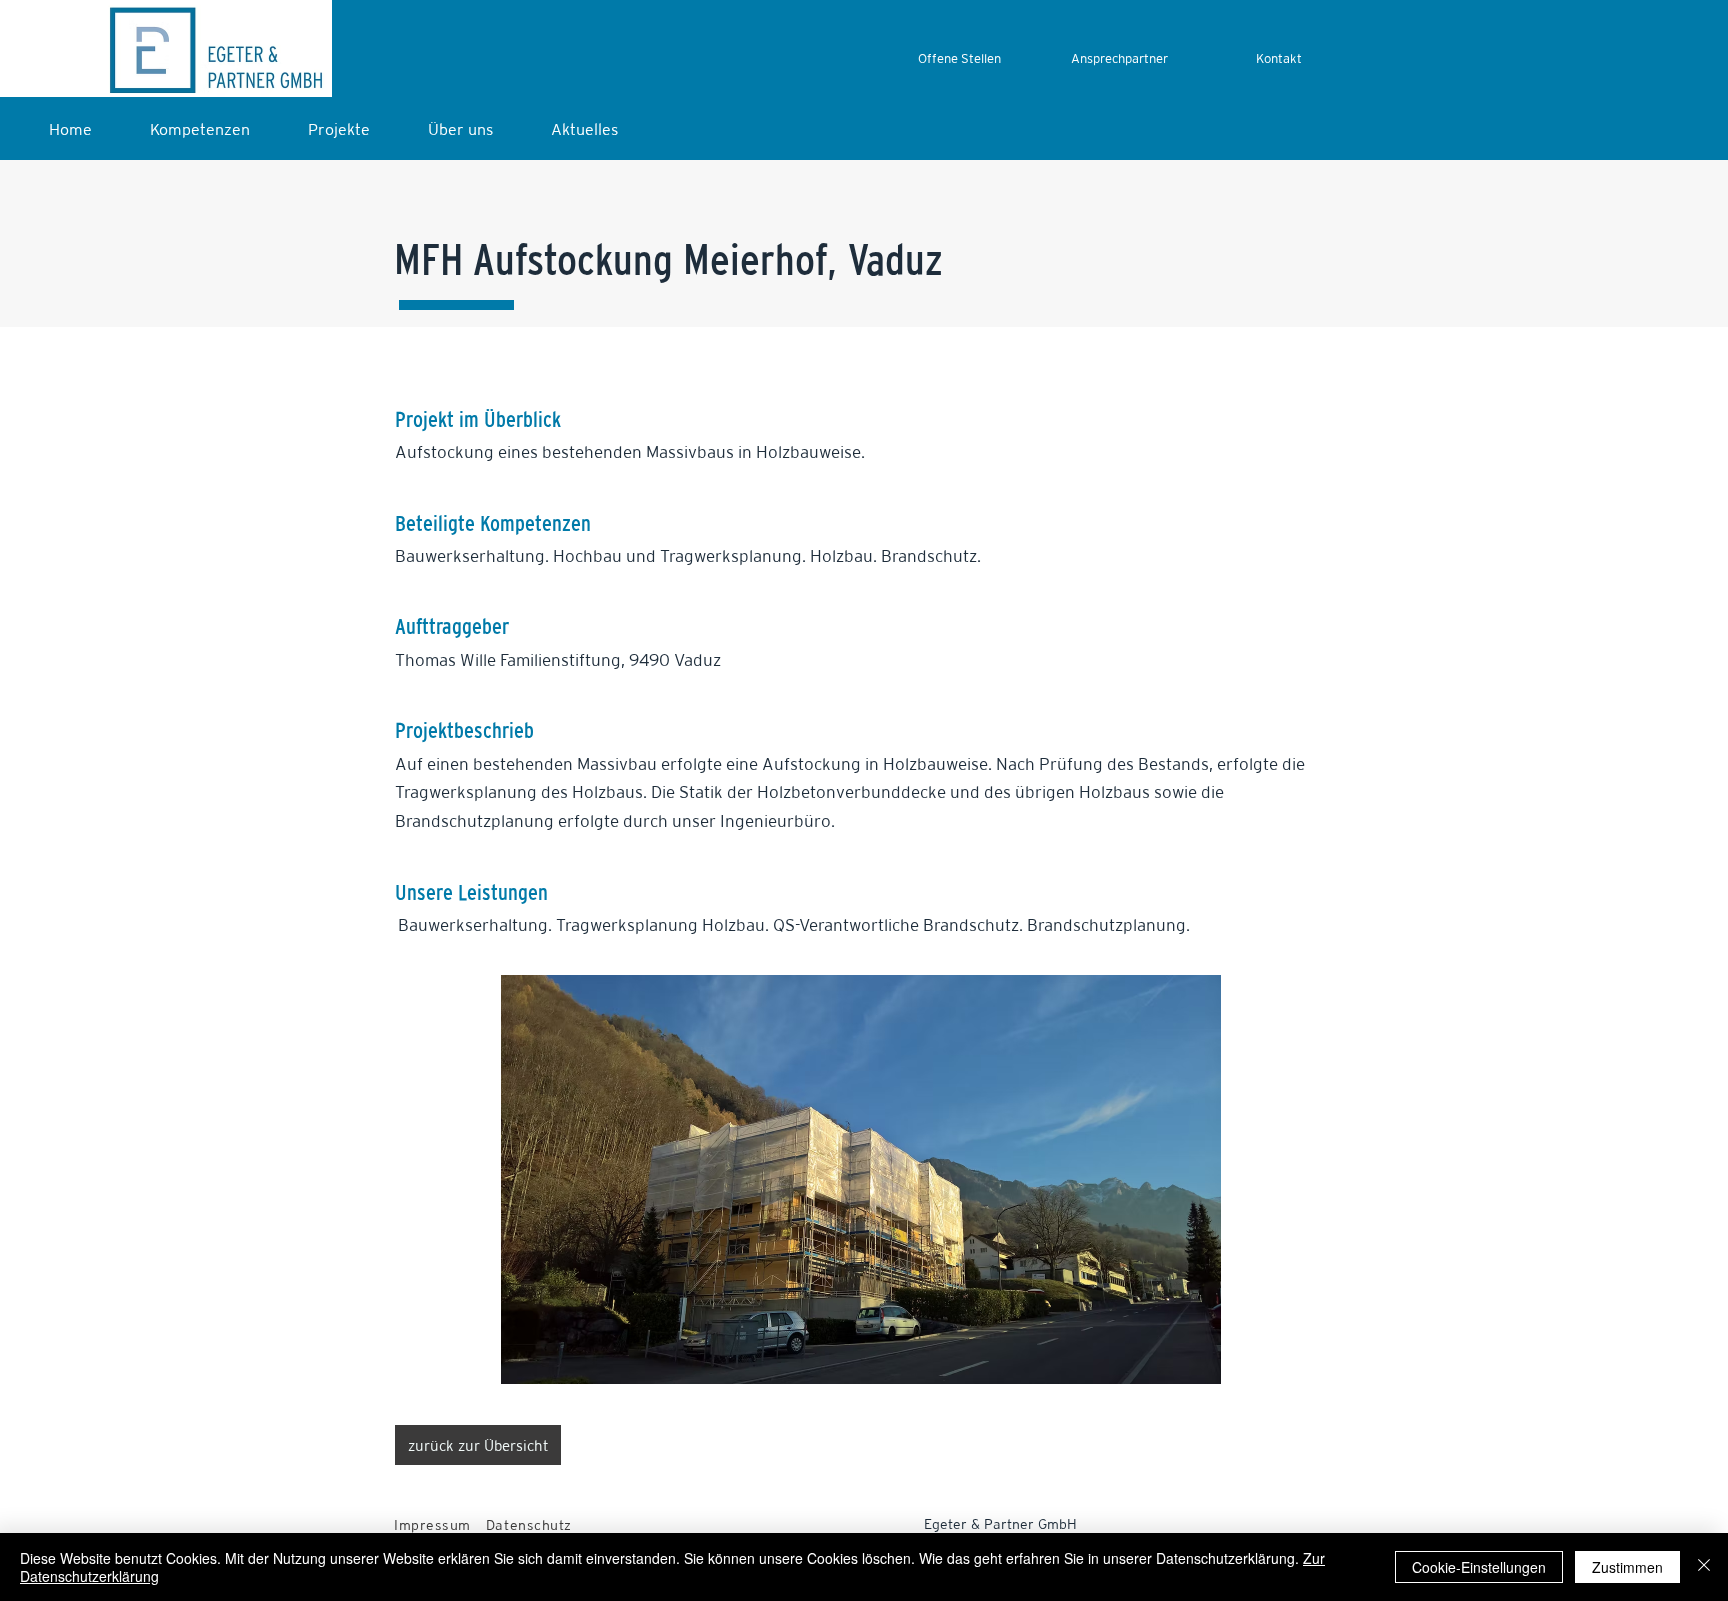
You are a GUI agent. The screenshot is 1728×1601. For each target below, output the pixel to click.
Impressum (432, 1525)
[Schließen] (1704, 1567)
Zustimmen (1627, 1567)
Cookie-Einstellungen (1479, 1567)
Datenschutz (529, 1525)
